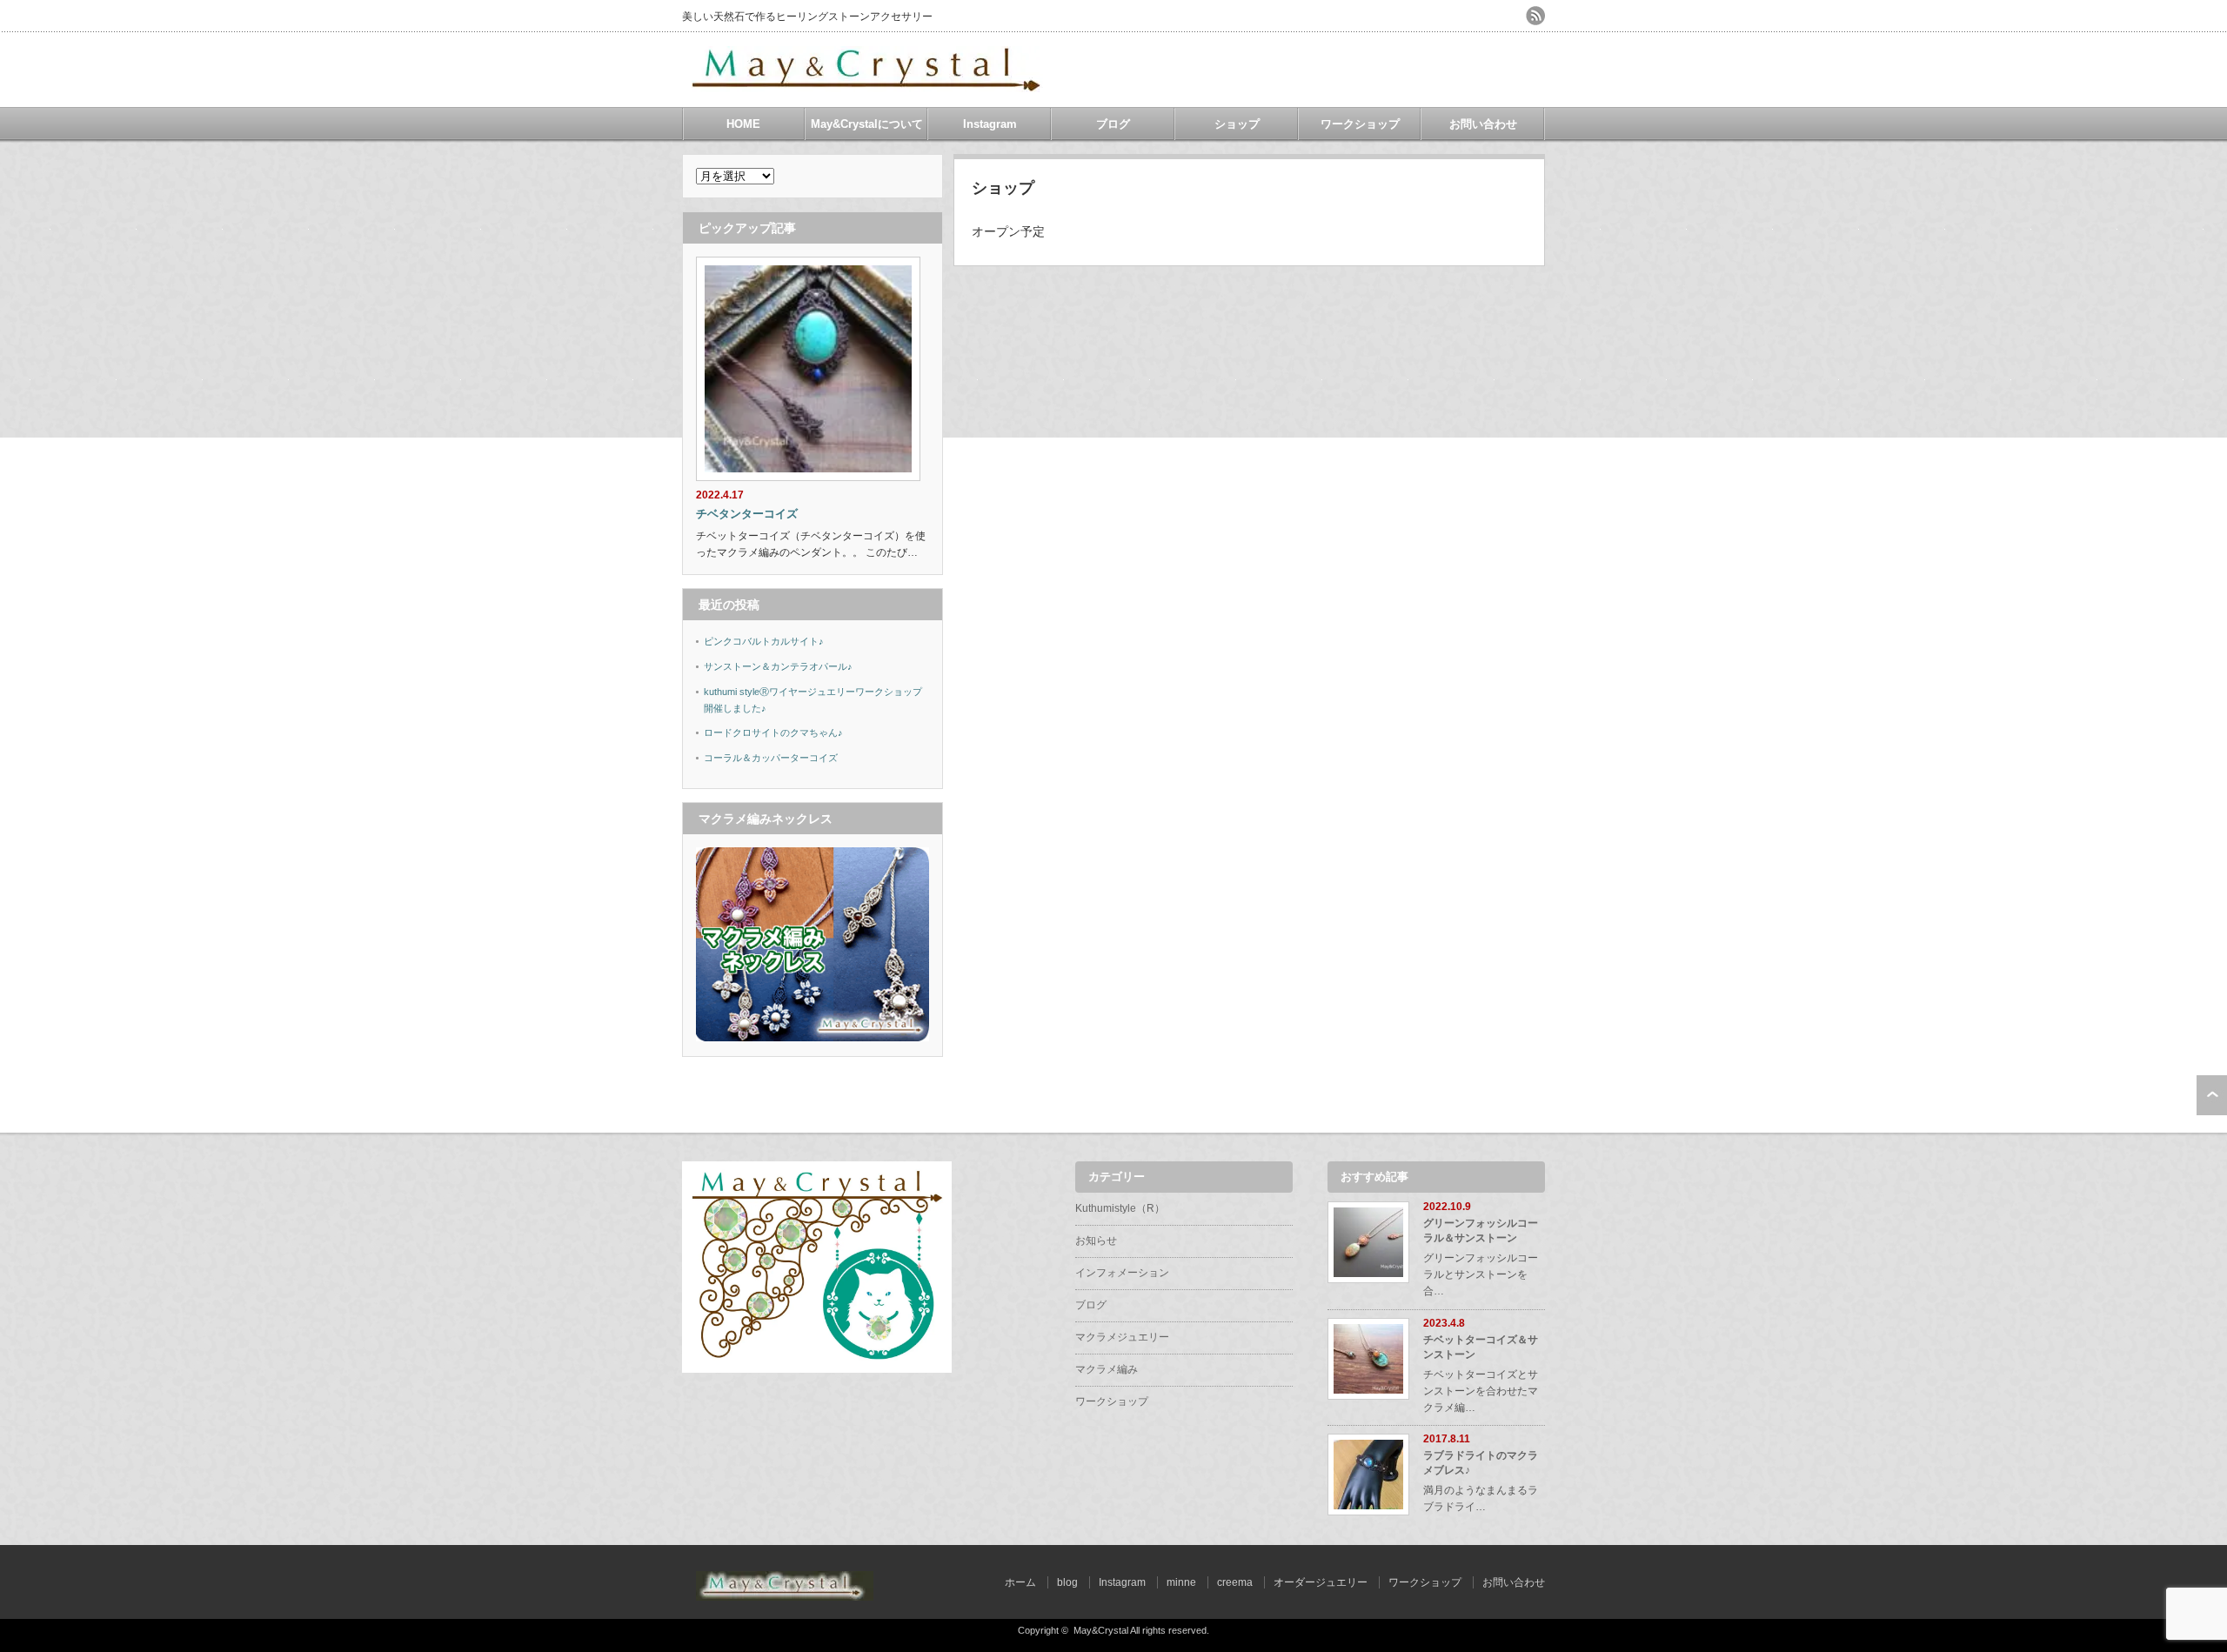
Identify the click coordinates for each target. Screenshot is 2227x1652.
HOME (743, 124)
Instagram (990, 124)
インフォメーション (1122, 1273)
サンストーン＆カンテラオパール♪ (778, 666)
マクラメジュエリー (1122, 1337)
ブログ (1113, 124)
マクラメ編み (1107, 1369)
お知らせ (1096, 1241)
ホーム (1020, 1582)
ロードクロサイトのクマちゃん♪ (773, 732)
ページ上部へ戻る (2212, 1095)
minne (1181, 1582)
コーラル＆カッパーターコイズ (771, 758)
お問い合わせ (1483, 124)
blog (1067, 1582)
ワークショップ (1360, 124)
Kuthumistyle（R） (1120, 1208)
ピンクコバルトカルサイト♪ (764, 641)
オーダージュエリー (1321, 1582)
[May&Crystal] (869, 86)
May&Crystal (1101, 1630)
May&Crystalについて (867, 124)
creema (1235, 1582)
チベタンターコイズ (747, 514)
